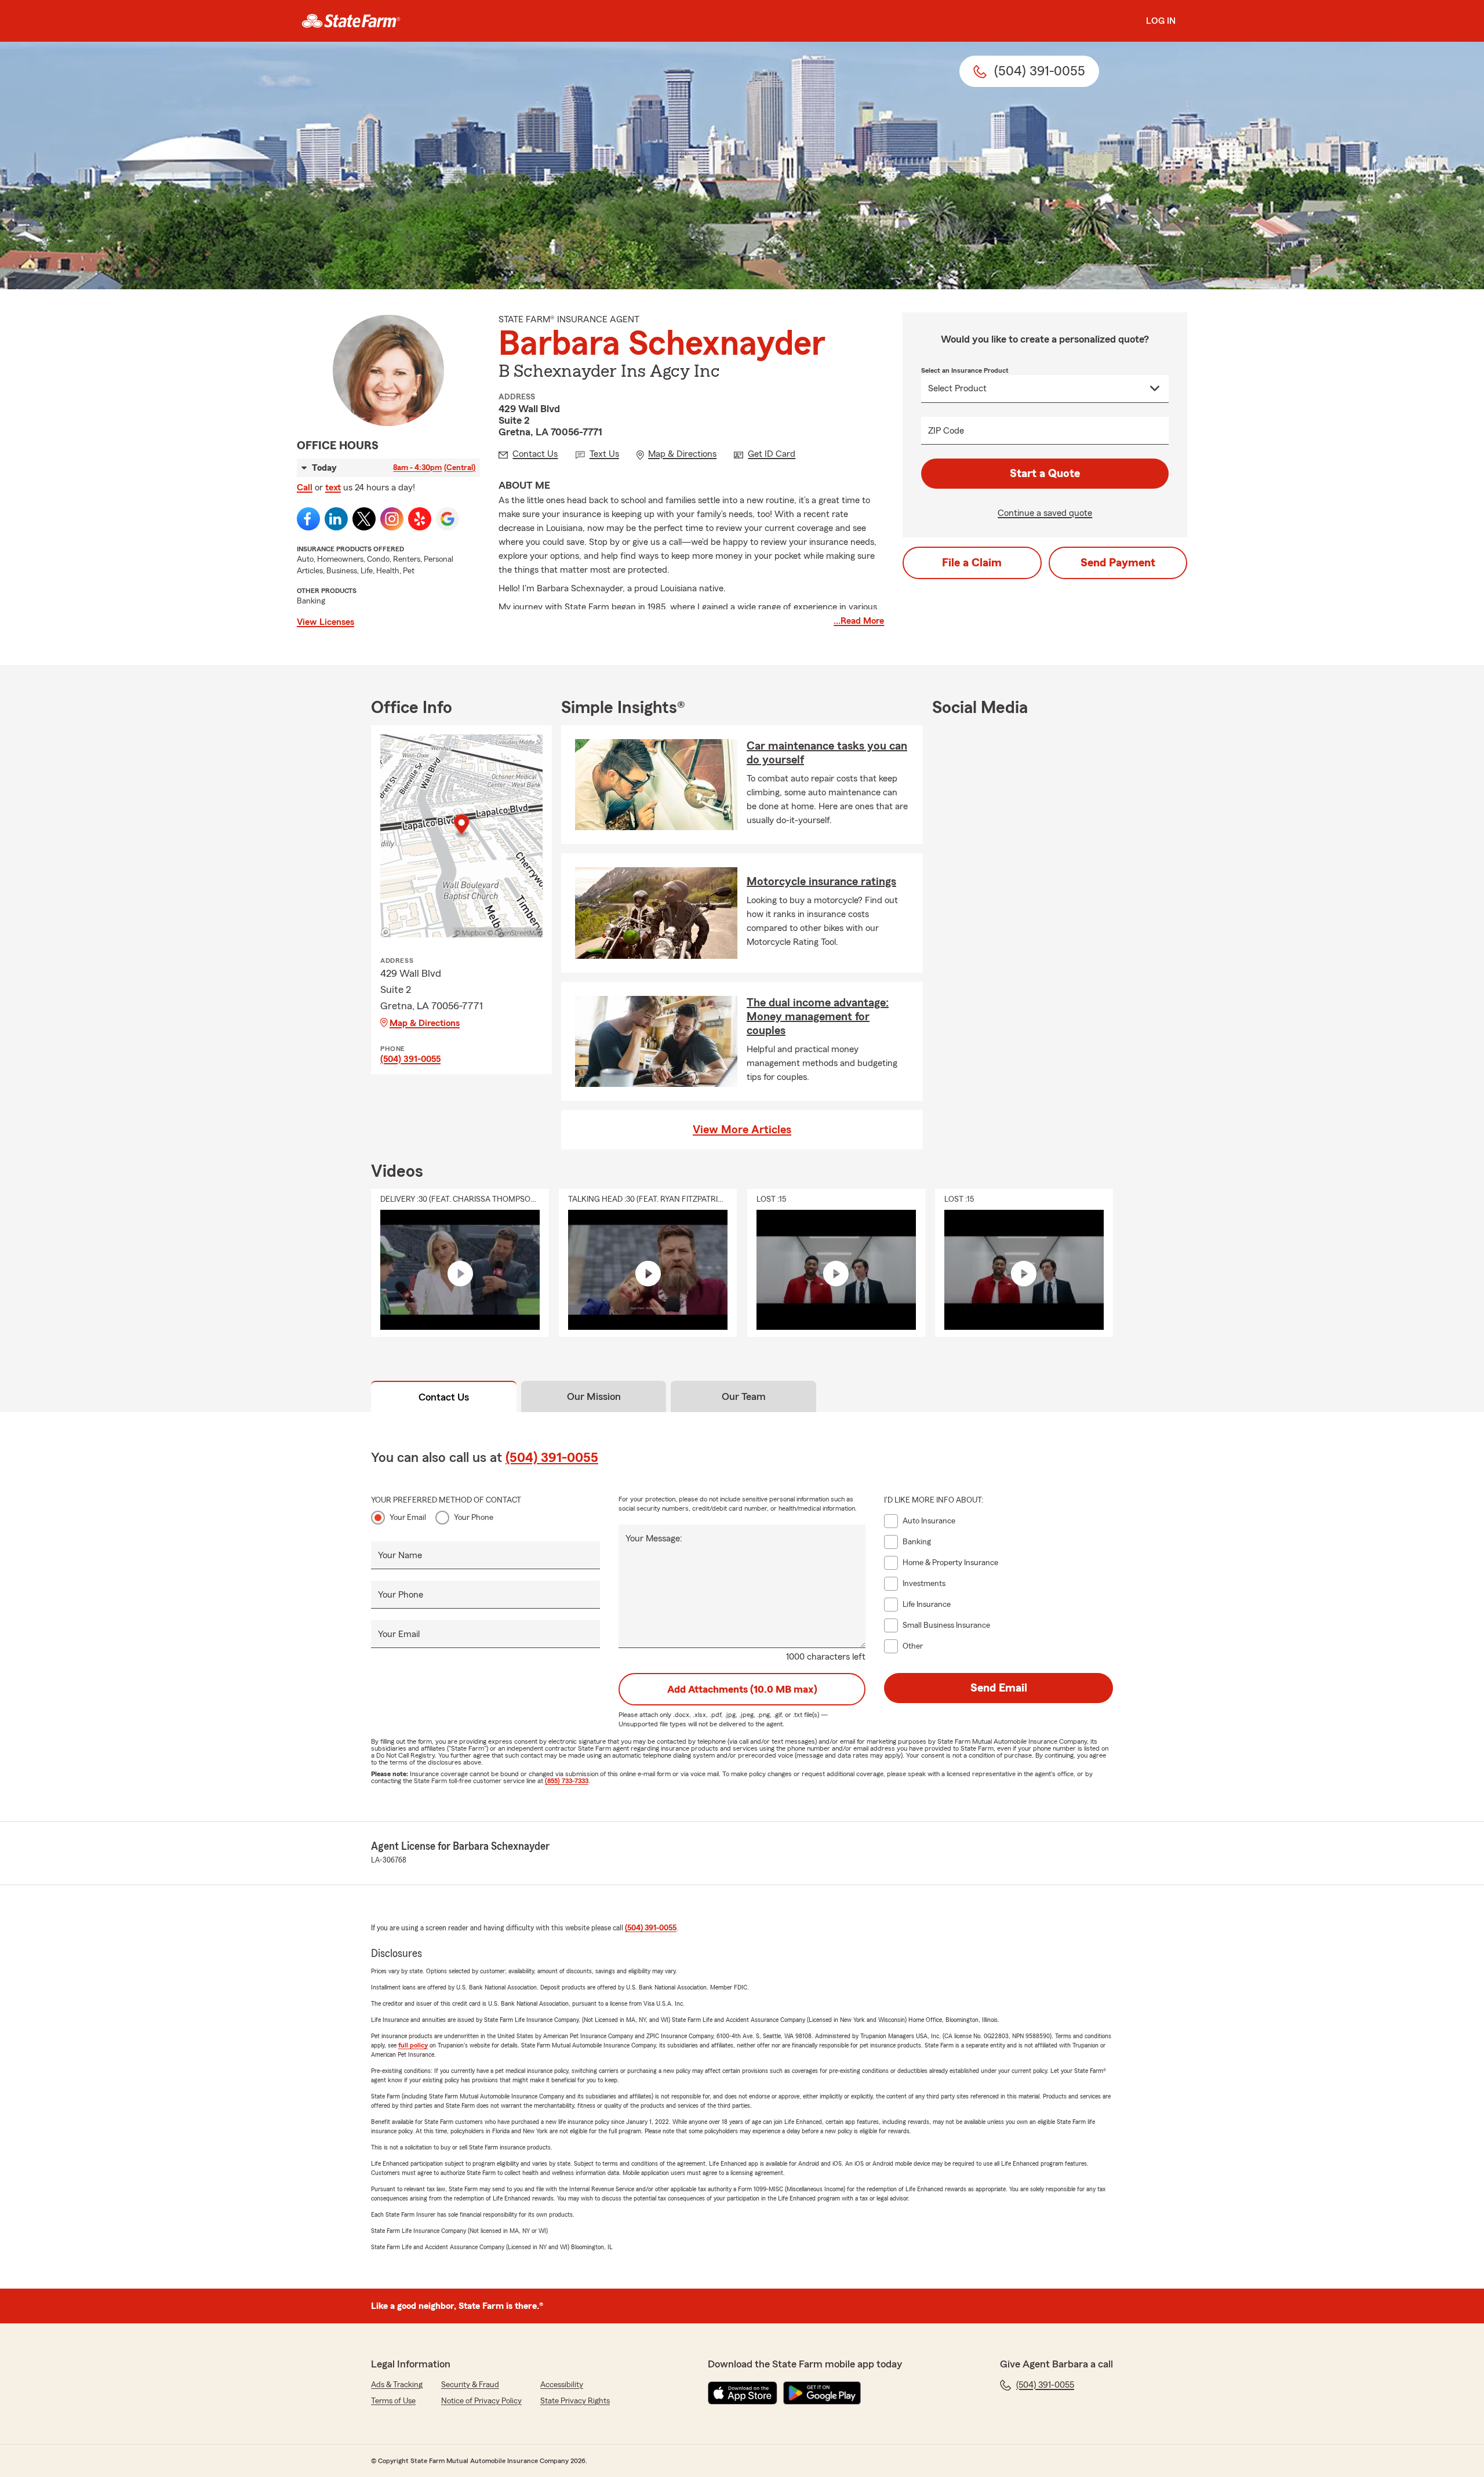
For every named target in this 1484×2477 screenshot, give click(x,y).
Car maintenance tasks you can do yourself (827, 753)
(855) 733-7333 (567, 1781)
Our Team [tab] (744, 1396)
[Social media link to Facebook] (308, 519)
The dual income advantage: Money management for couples (818, 1017)
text (333, 488)
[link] (351, 21)
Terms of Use (393, 2401)
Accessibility (562, 2385)
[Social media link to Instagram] (392, 519)
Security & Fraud (470, 2385)
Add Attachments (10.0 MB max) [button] (742, 1689)
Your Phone (474, 1518)
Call (305, 488)
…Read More (859, 621)
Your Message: (654, 1538)
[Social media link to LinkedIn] (336, 519)
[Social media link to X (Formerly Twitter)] (364, 519)
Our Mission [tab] (594, 1396)
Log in (1161, 21)
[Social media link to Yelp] (420, 519)
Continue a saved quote (1045, 513)
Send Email (999, 1688)
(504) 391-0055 (410, 1059)
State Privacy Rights (575, 2401)
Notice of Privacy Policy (481, 2401)
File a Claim (972, 563)
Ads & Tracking (397, 2385)
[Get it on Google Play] (822, 2393)
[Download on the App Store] (743, 2393)
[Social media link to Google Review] (448, 519)
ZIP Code (946, 431)
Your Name (400, 1555)
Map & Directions (425, 1023)
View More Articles (742, 1130)
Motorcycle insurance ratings (821, 882)
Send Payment (1118, 563)
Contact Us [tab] (444, 1397)
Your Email (408, 1518)
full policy (413, 2045)
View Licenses (325, 622)
